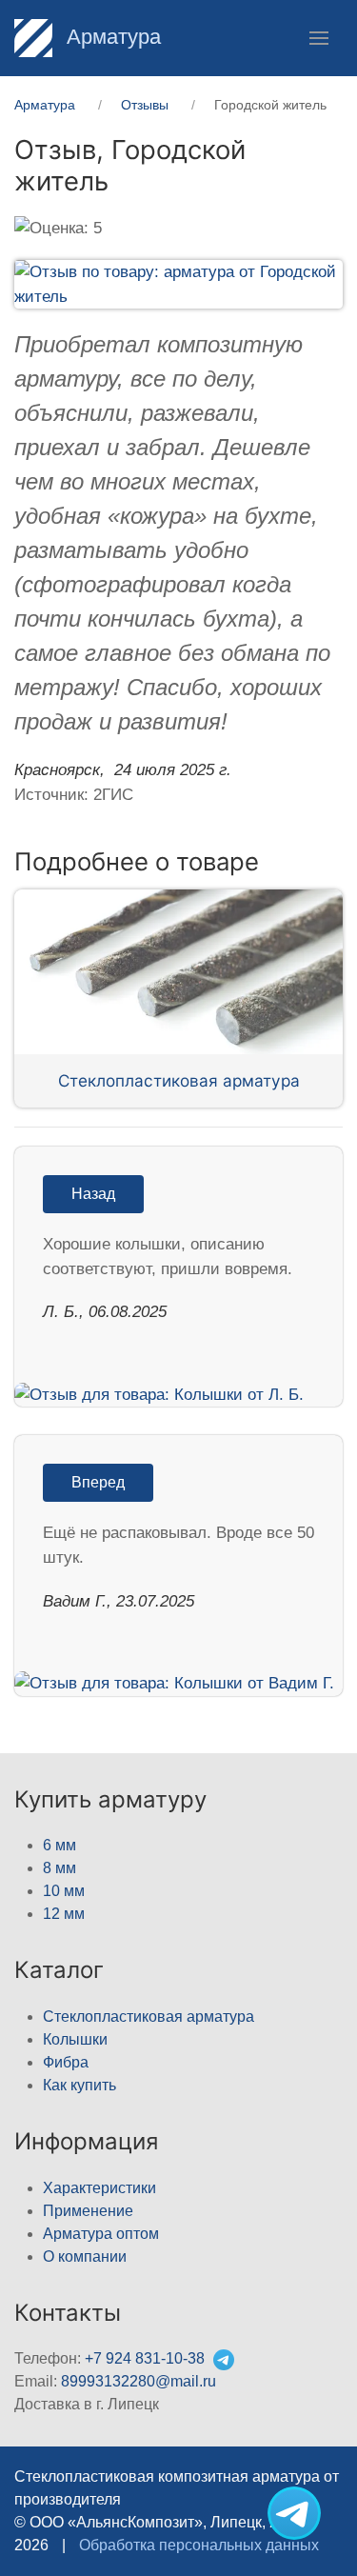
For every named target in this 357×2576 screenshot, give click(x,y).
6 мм (59, 1845)
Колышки (75, 2039)
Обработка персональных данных (199, 2545)
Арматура (111, 37)
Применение (88, 2211)
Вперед (98, 1482)
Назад (93, 1194)
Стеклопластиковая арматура (179, 1080)
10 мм (64, 1891)
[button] (319, 38)
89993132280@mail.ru (139, 2381)
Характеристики (99, 2188)
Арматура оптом (101, 2234)
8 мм (59, 1868)
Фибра (66, 2062)
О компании (85, 2256)
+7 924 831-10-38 (145, 2358)
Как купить (79, 2085)
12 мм (64, 1914)
